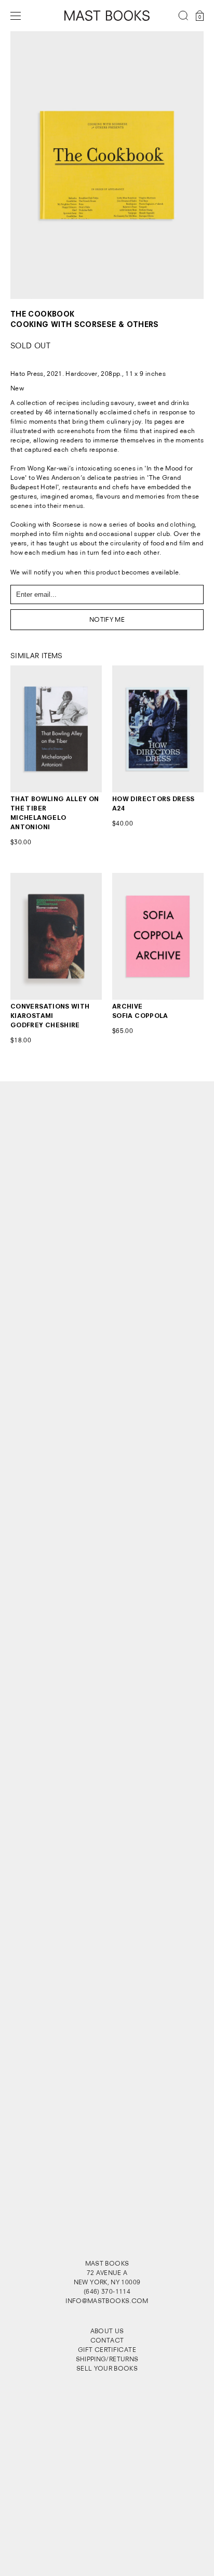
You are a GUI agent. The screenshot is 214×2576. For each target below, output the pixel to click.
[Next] (184, 165)
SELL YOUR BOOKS (107, 2368)
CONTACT (107, 2340)
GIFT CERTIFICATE (107, 2350)
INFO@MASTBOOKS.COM (107, 2301)
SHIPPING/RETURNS (107, 2359)
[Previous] (30, 165)
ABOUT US (107, 2331)
